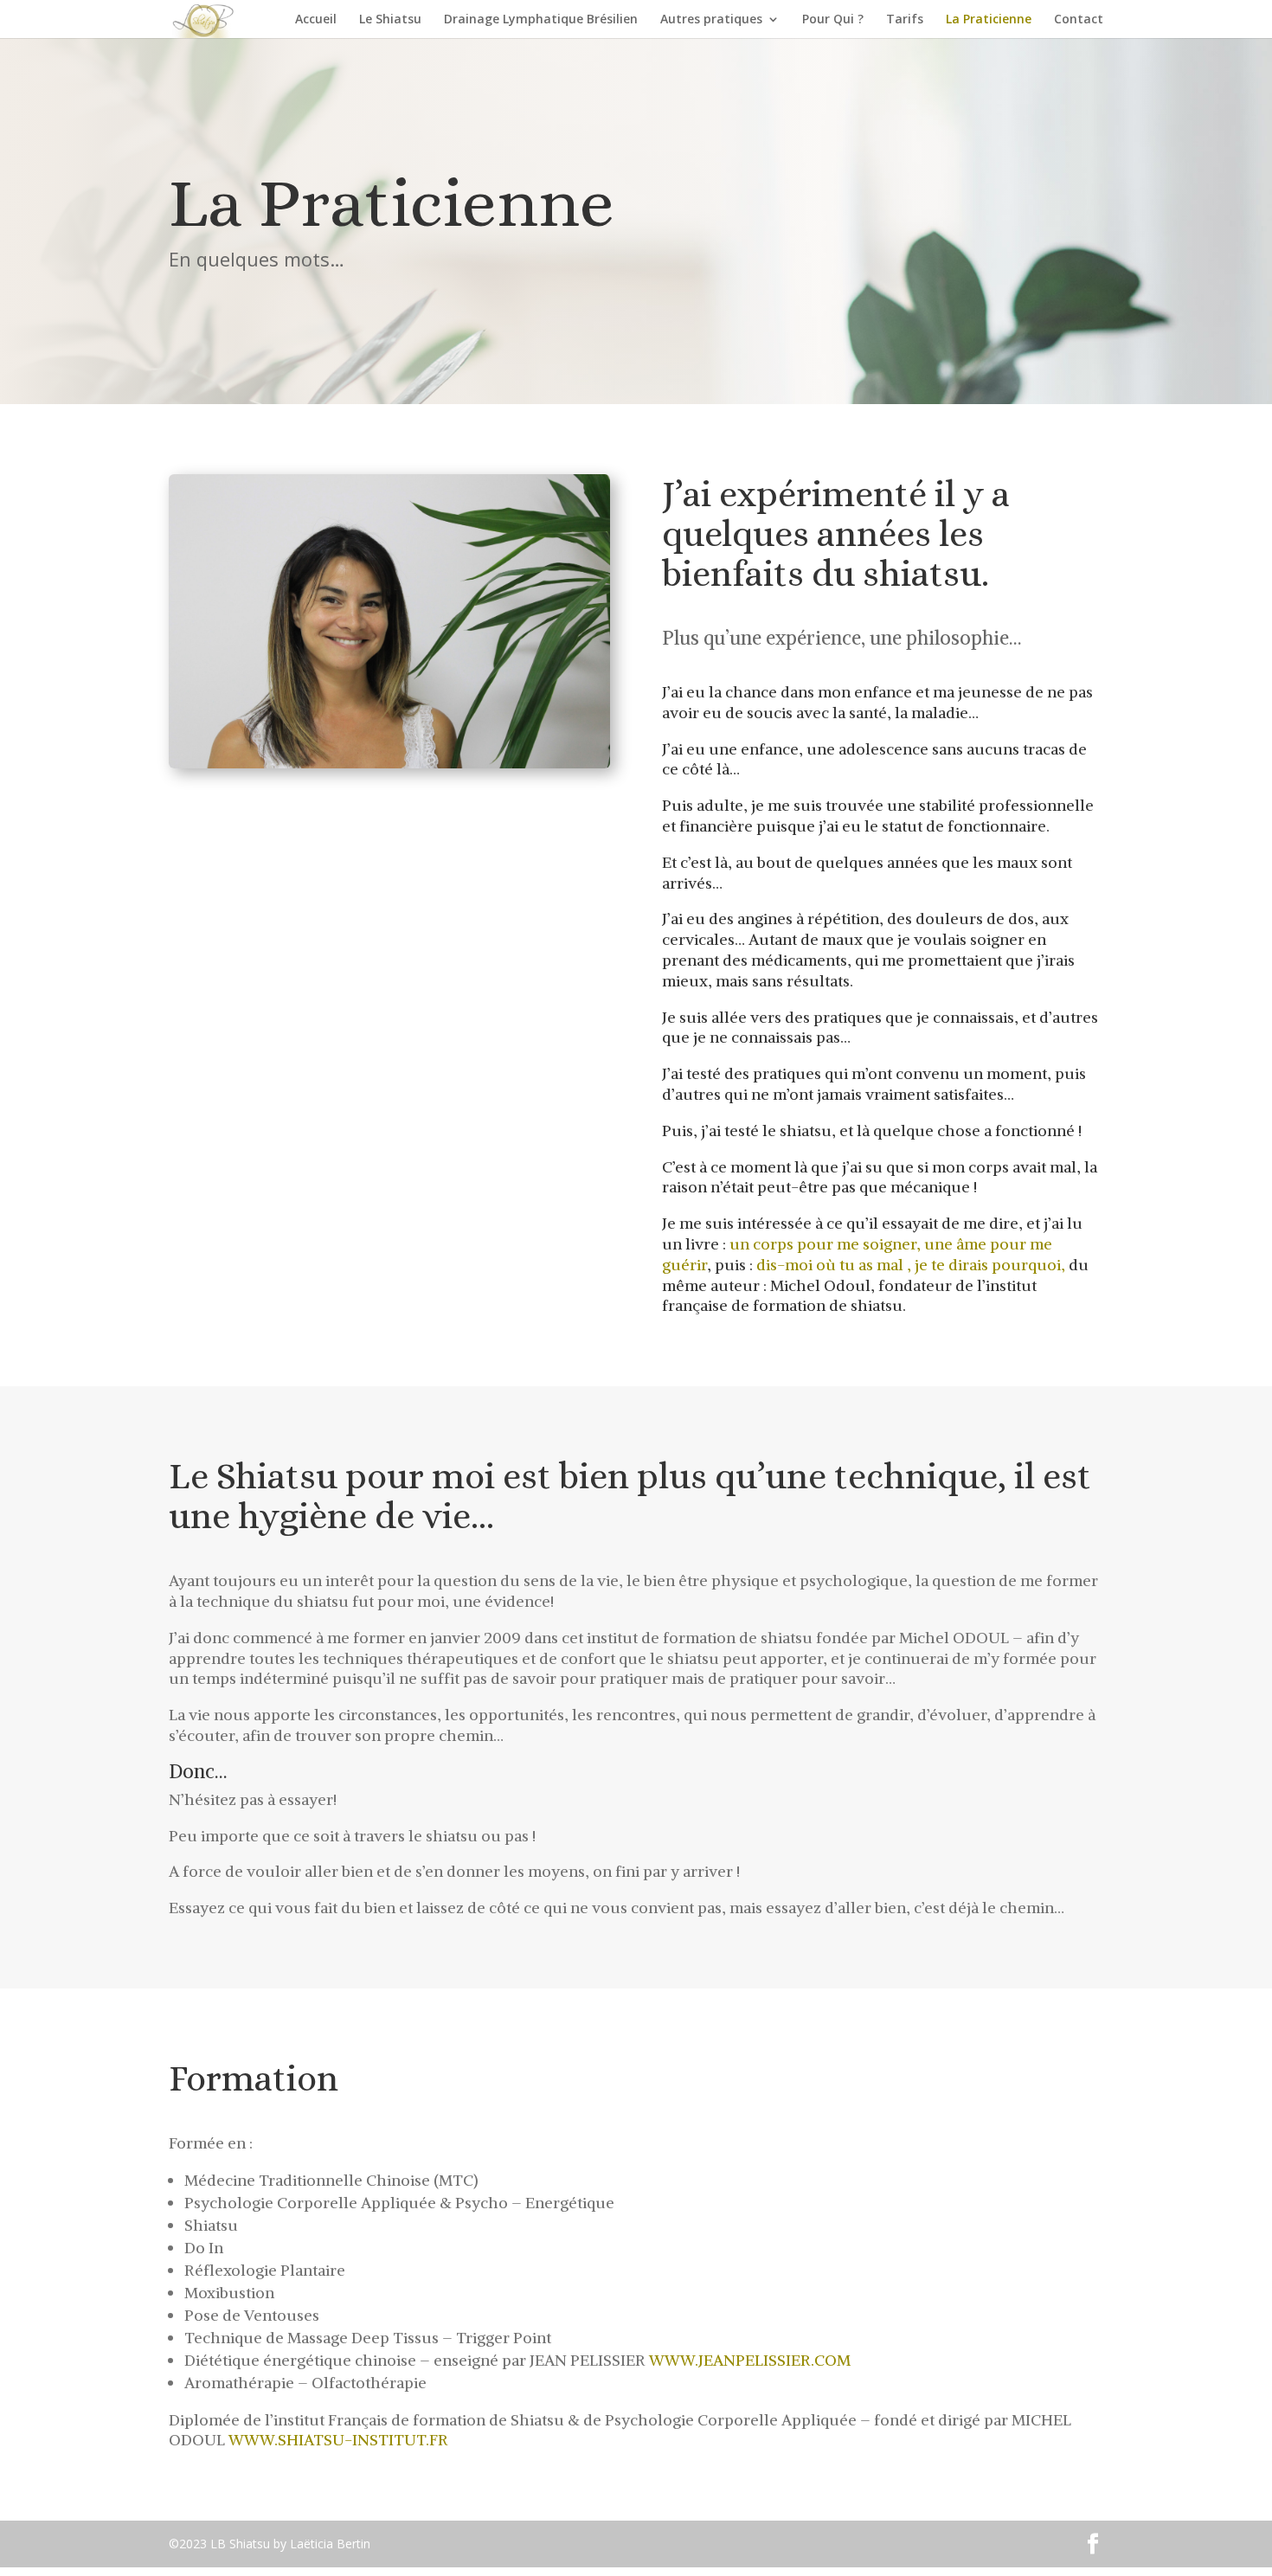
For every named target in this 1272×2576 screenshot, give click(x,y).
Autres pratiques (711, 20)
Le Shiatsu (390, 20)
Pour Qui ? (833, 20)
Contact (1079, 20)
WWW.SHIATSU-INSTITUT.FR (338, 2440)
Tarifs (905, 20)
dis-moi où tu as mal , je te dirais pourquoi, (911, 1265)
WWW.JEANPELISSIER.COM (750, 2360)
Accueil (316, 20)
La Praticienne (989, 20)
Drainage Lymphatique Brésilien (541, 20)
